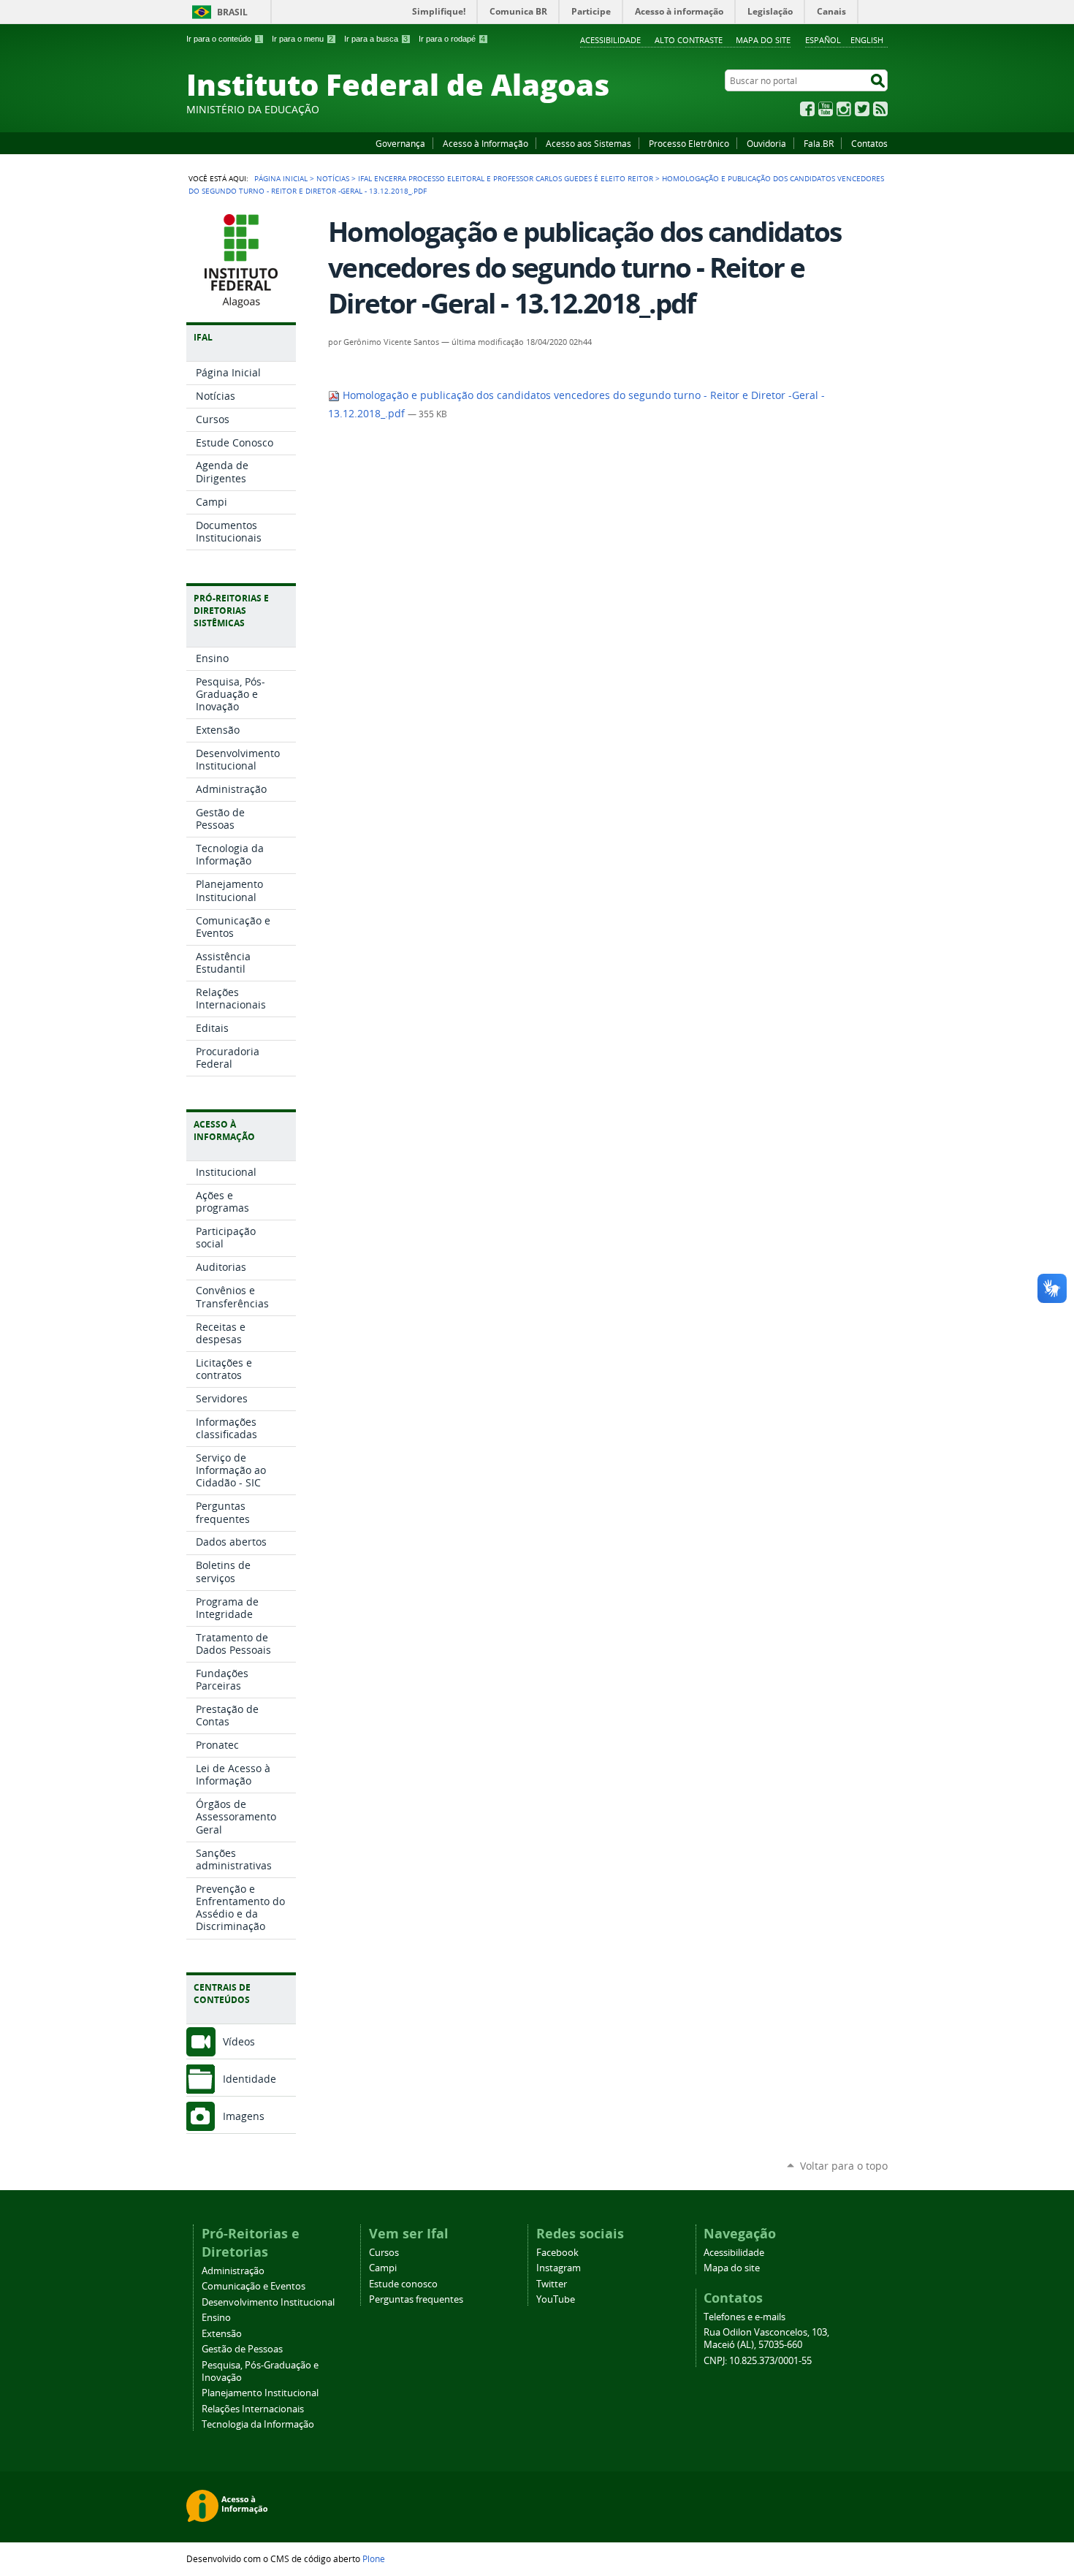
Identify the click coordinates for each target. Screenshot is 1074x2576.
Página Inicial (281, 178)
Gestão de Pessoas (242, 2349)
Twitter (862, 109)
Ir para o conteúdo (224, 39)
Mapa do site (763, 40)
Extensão (222, 2334)
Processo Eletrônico (689, 143)
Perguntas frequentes (416, 2299)
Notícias (333, 178)
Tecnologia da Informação (258, 2424)
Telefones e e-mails (744, 2317)
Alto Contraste (689, 40)
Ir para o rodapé (452, 39)
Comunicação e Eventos (254, 2286)
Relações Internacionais (253, 2409)
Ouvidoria (766, 143)
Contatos (869, 143)
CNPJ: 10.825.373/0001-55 (758, 2361)
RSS (880, 109)
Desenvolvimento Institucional (268, 2302)
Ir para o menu (302, 39)
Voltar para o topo (844, 2166)
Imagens (244, 2116)
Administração (233, 2271)
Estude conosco (403, 2284)
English (867, 40)
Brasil (232, 12)
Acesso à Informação (485, 143)
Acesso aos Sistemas (589, 143)
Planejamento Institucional (260, 2393)
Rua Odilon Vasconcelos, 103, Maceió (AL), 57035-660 (766, 2338)
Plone (374, 2558)
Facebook (807, 109)
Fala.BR (819, 143)
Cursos (384, 2253)
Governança (400, 143)
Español (823, 40)
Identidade (250, 2079)
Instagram (844, 109)
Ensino (216, 2318)
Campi (383, 2268)
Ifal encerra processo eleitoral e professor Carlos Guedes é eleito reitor (506, 178)
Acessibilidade (610, 40)
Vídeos (239, 2041)
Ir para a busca (376, 39)
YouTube (826, 109)
